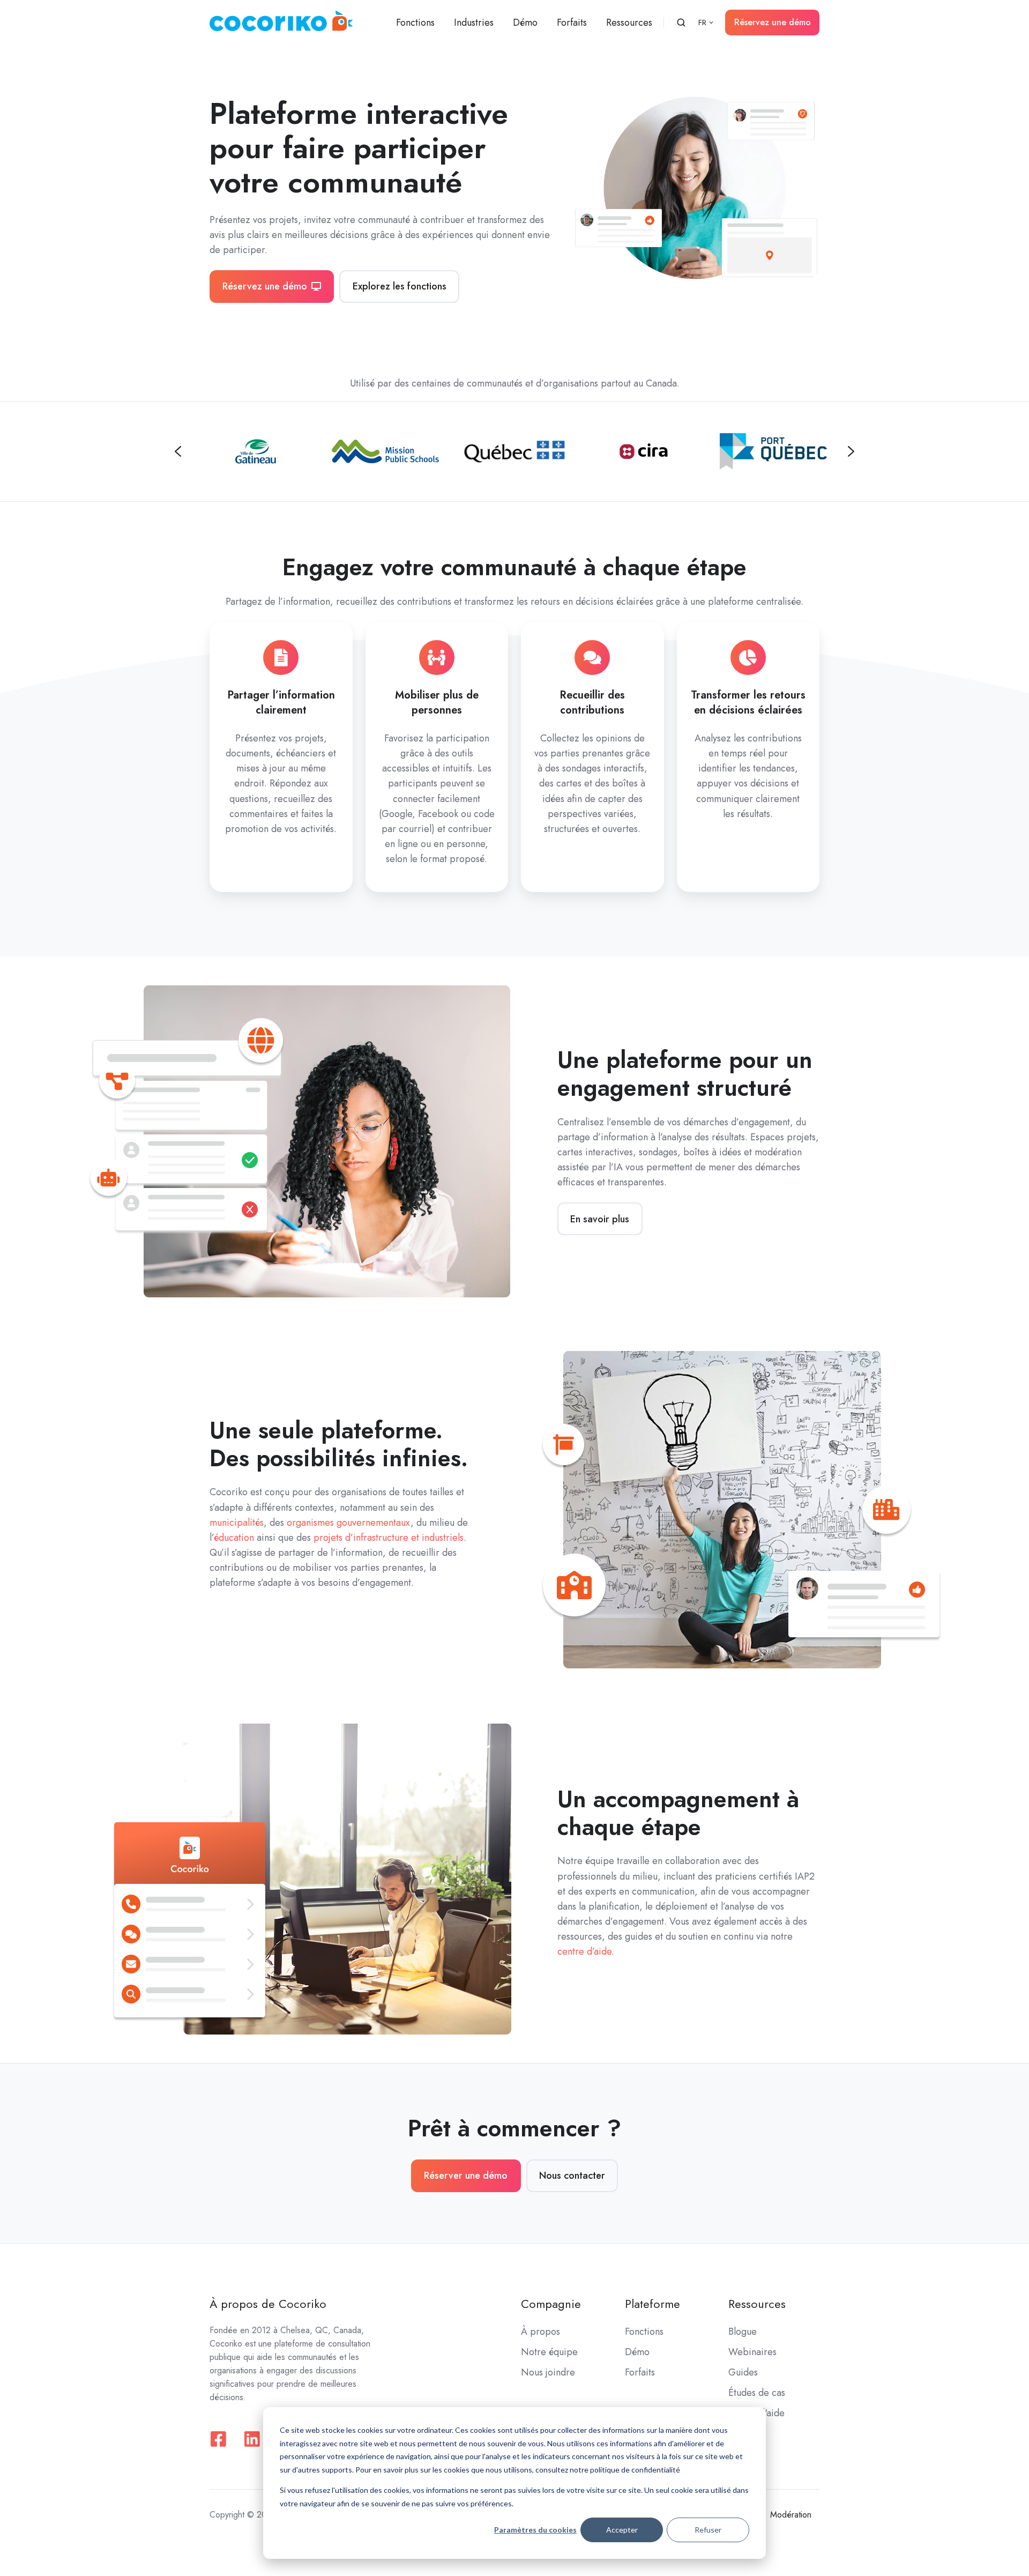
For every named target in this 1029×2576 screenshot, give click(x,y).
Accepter (622, 2530)
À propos (540, 2332)
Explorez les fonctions (400, 286)
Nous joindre (548, 2372)
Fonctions (415, 23)
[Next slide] (851, 451)
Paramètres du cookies (535, 2530)
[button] (681, 23)
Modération (791, 2515)
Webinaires (752, 2352)
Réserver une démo (466, 2176)
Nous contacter (572, 2176)
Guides (743, 2372)
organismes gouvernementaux (349, 1523)
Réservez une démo (773, 22)
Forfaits (572, 23)
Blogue (743, 2332)
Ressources (629, 23)
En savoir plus (600, 1219)
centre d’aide (584, 1951)
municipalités (237, 1523)
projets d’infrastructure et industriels (389, 1538)
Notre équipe (549, 2352)
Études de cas (757, 2393)
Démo (525, 23)
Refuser (708, 2530)
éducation (234, 1538)
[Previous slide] (178, 451)
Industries (474, 23)
